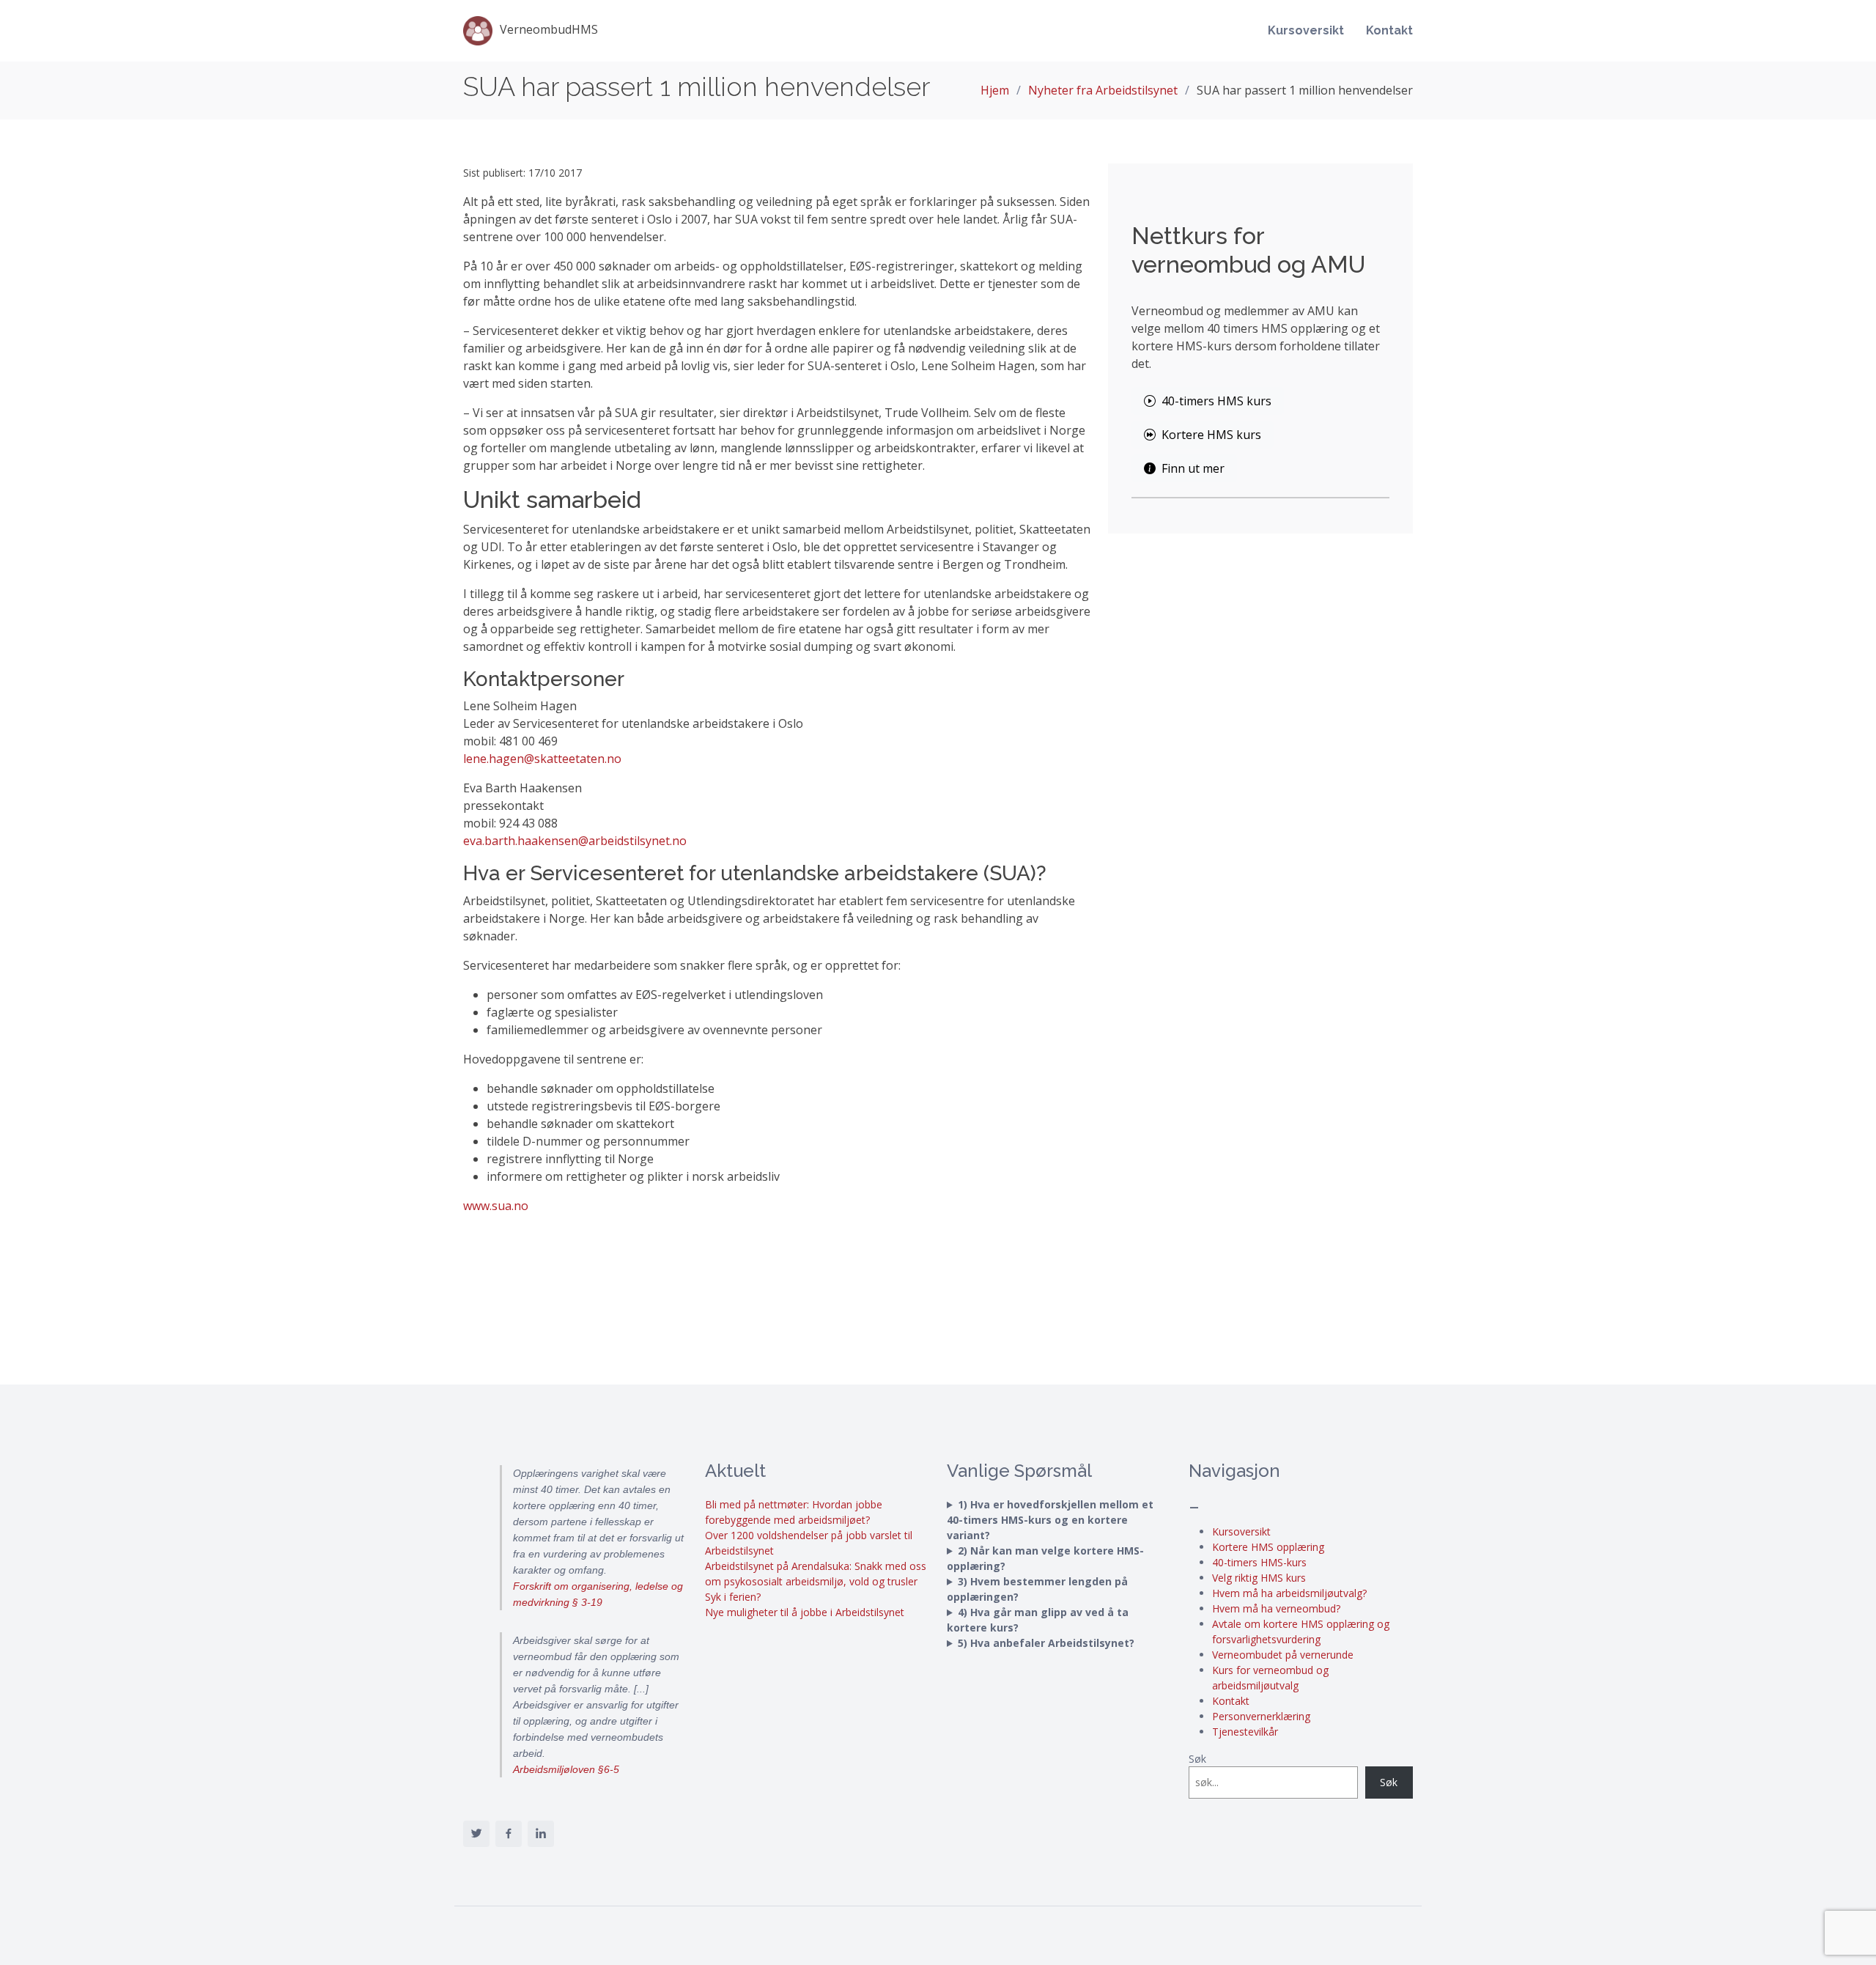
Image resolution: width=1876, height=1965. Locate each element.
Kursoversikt (1306, 30)
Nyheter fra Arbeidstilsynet (1103, 90)
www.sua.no (496, 1206)
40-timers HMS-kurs (1259, 1562)
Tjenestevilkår (1245, 1732)
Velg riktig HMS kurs (1259, 1578)
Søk (1197, 1759)
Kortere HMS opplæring (1268, 1547)
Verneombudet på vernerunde (1283, 1655)
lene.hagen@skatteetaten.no (542, 759)
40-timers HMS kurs (1216, 401)
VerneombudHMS (549, 29)
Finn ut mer (1193, 468)
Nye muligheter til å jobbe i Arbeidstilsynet (805, 1612)
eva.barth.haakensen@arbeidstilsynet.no (575, 841)
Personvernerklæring (1261, 1716)
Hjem (995, 90)
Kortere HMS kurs (1211, 435)
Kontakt (1389, 30)
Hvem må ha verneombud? (1276, 1608)
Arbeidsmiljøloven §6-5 (566, 1769)
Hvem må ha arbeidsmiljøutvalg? (1289, 1593)
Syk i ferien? (733, 1597)
